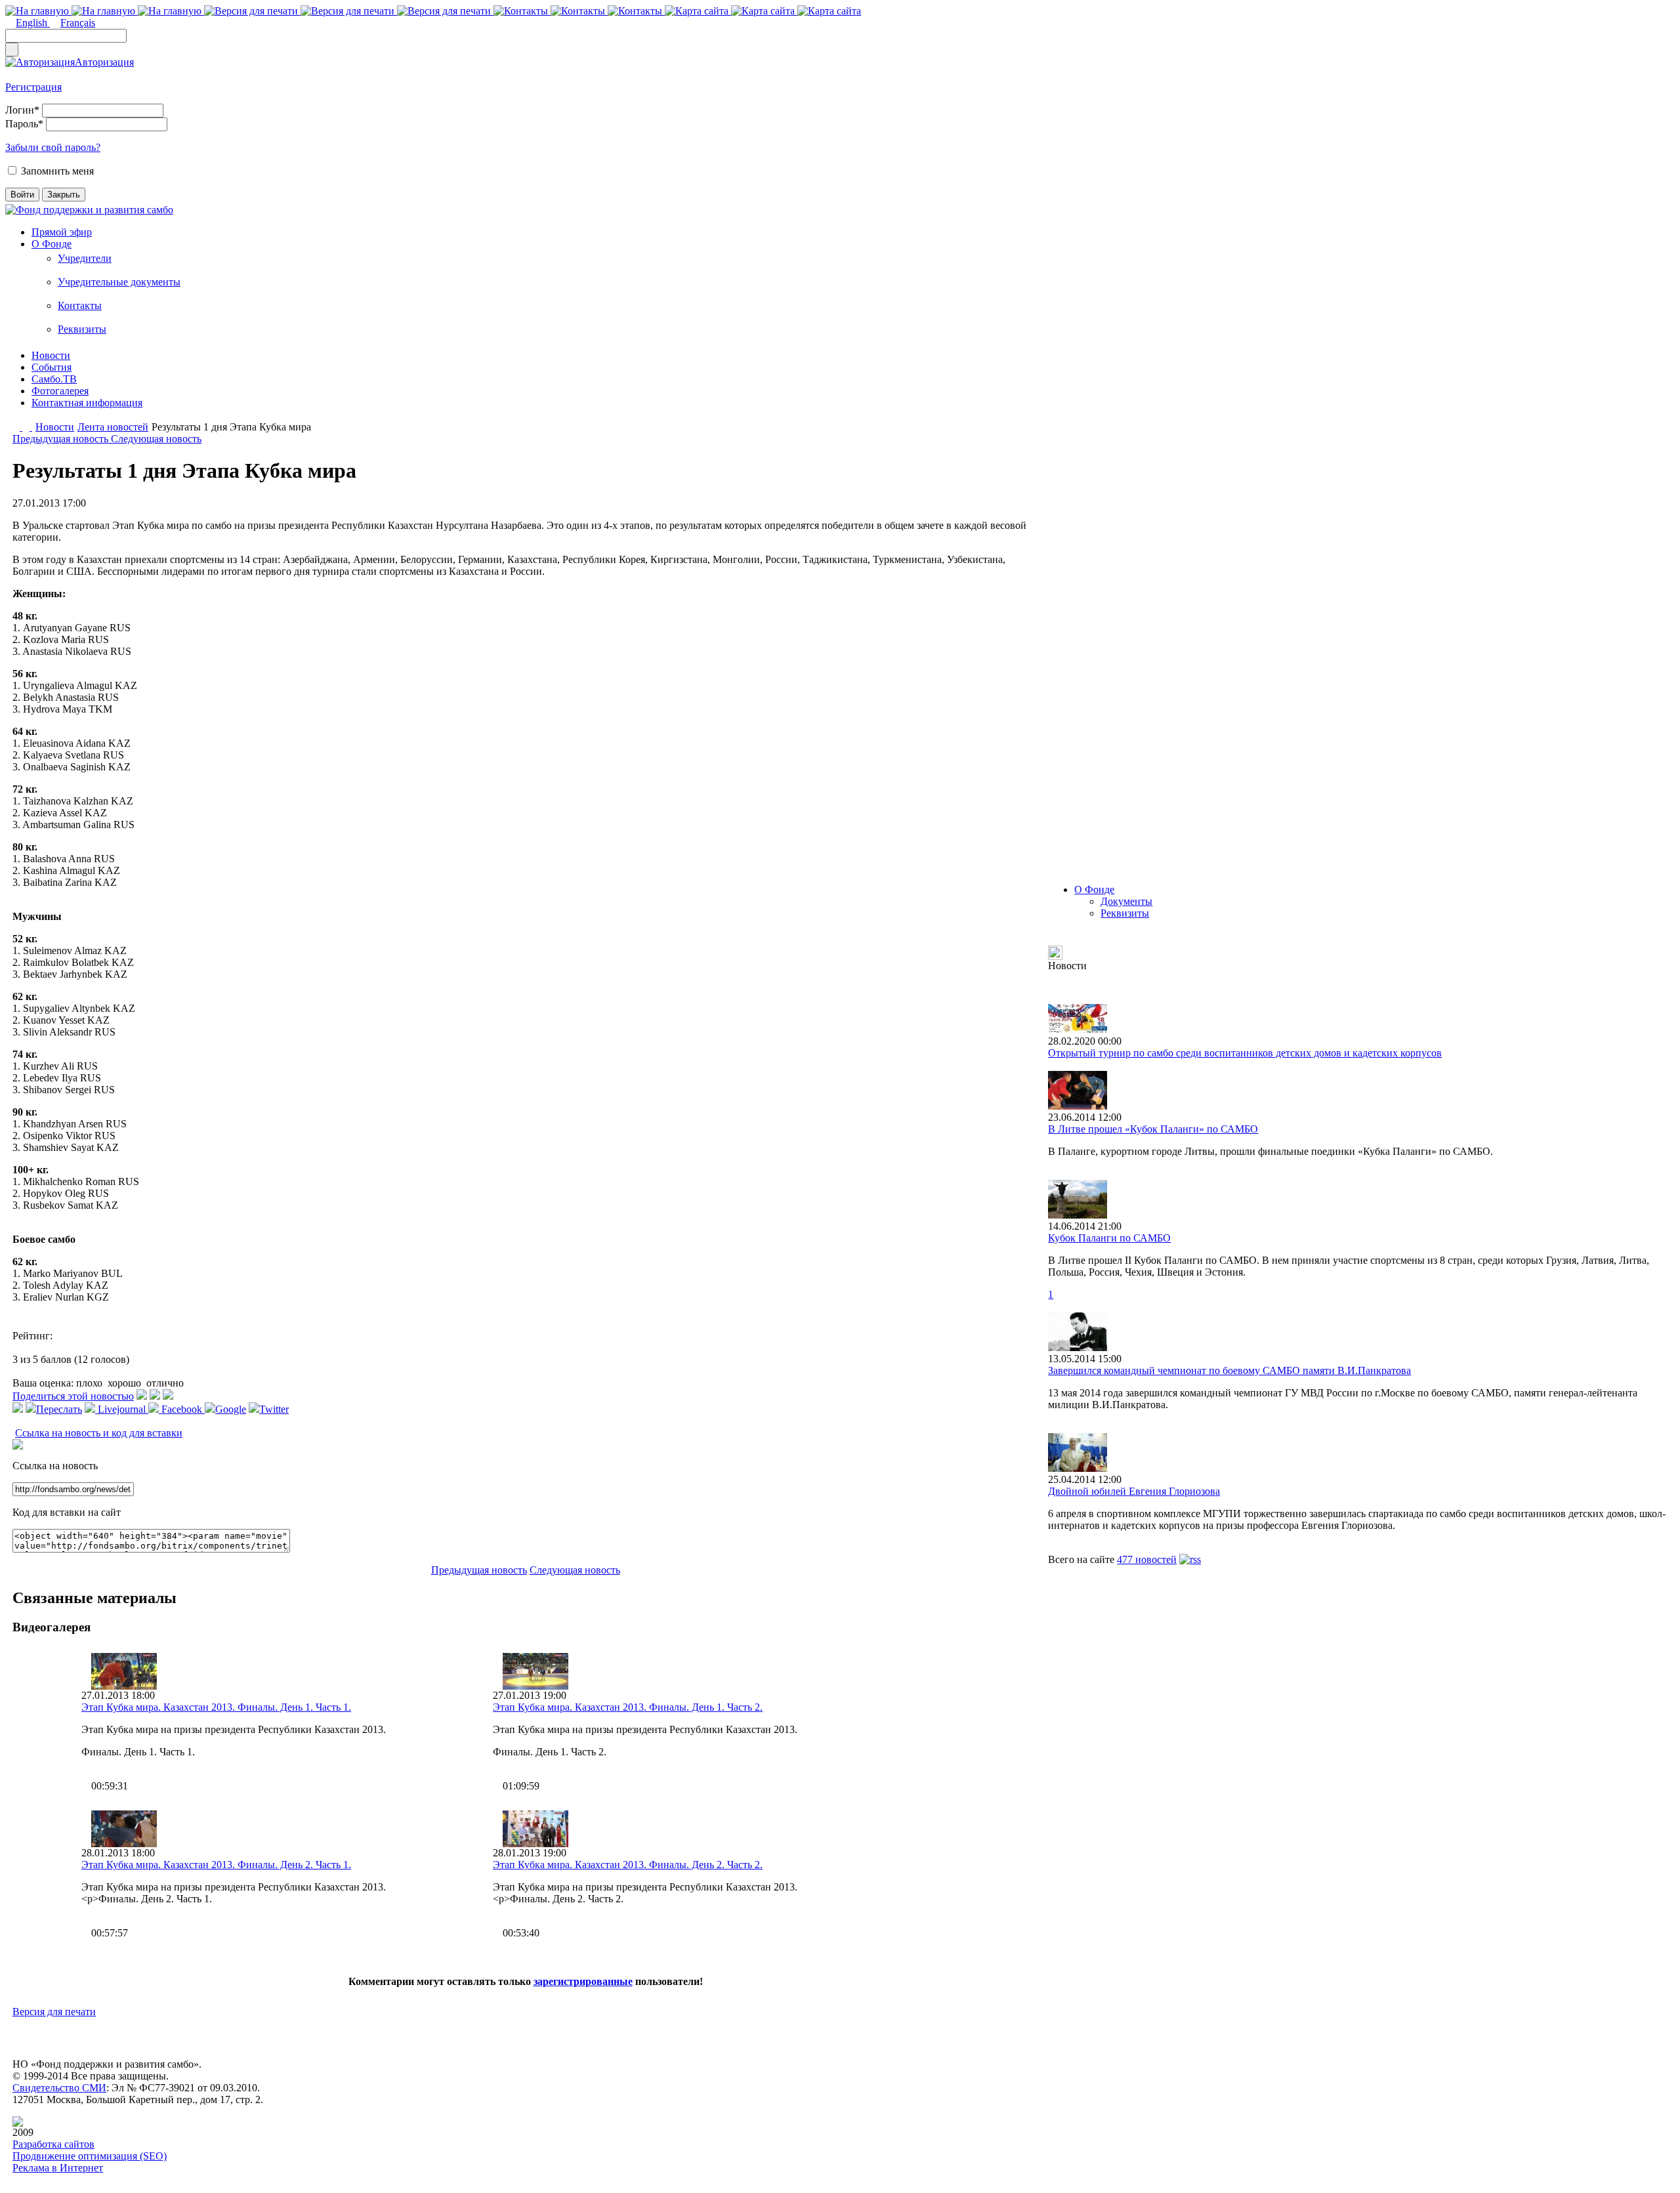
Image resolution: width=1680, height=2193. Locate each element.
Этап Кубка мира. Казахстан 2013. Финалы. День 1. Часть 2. (628, 1707)
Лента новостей (113, 427)
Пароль (24, 124)
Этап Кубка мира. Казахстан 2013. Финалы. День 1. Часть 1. (216, 1707)
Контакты (80, 305)
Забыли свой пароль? (53, 147)
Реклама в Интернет (58, 2168)
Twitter (274, 1409)
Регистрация (33, 87)
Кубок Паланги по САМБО (1109, 1238)
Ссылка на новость (55, 1466)
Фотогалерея (60, 391)
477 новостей (1147, 1559)
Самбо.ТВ (54, 379)
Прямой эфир (62, 232)
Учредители (85, 258)
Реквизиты (82, 329)
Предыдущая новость (62, 439)
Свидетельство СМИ (59, 2088)
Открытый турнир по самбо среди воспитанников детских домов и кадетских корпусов (1245, 1053)
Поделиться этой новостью (73, 1396)
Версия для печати (54, 2012)
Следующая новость (156, 439)
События (52, 367)
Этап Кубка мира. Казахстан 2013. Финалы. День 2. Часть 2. (628, 1865)
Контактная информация (87, 403)
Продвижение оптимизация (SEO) (90, 2156)
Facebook (182, 1409)
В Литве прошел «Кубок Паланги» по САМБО (1153, 1129)
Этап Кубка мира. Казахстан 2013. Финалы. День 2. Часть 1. (216, 1865)
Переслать (59, 1409)
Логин (22, 110)
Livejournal (122, 1409)
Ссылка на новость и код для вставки (99, 1433)
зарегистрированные (583, 1981)
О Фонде (52, 244)
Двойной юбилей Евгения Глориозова (1134, 1491)
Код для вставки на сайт (67, 1512)
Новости (51, 355)
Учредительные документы (119, 282)
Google (231, 1409)
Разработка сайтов (53, 2144)
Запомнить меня (57, 171)
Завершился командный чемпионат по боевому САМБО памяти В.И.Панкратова (1229, 1370)
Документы (1126, 901)
